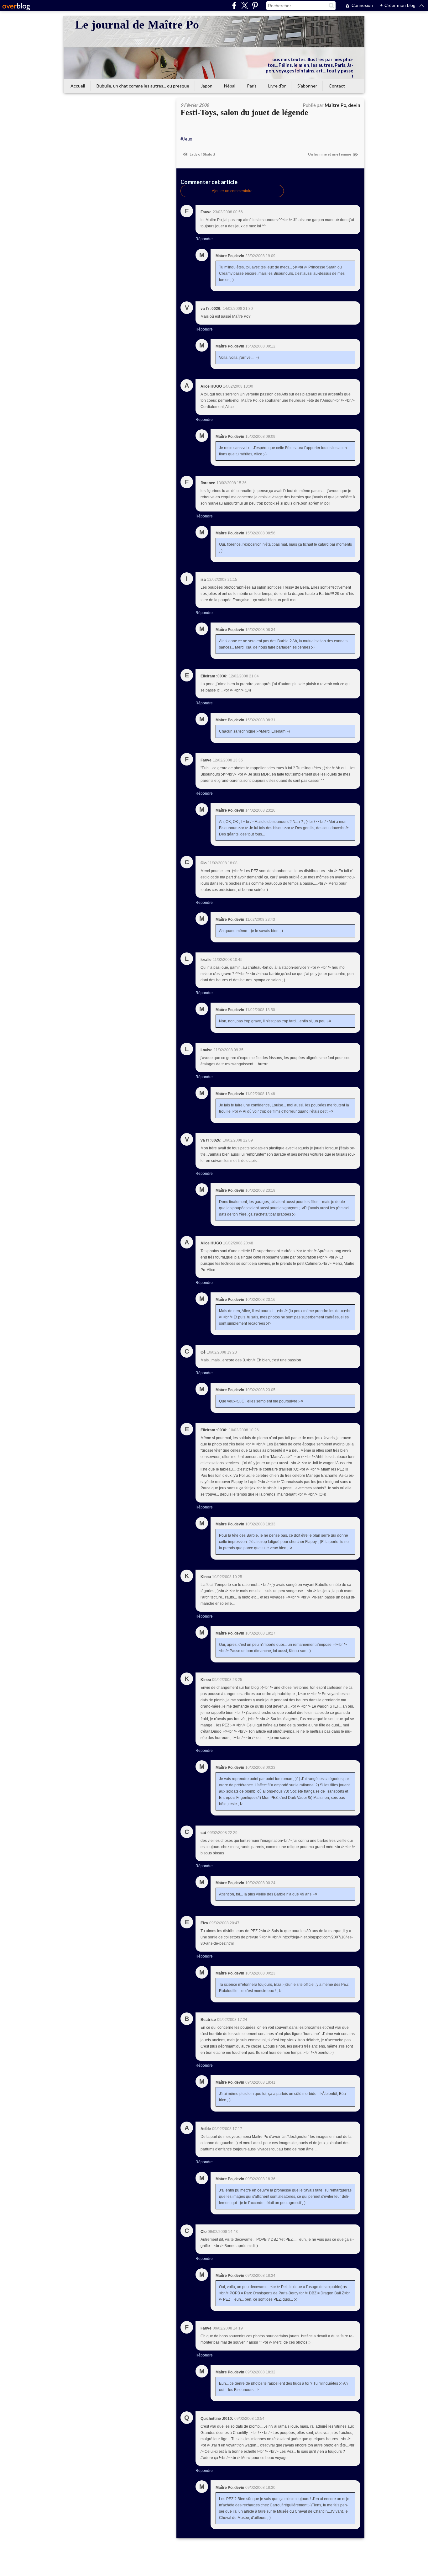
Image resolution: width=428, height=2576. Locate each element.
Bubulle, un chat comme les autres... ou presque (143, 86)
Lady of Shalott (202, 154)
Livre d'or (277, 86)
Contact (337, 86)
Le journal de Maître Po (137, 24)
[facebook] (234, 5)
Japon (207, 86)
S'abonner (307, 86)
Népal (230, 86)
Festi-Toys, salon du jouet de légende (244, 112)
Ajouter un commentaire (232, 191)
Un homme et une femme (330, 154)
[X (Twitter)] (245, 5)
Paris (252, 86)
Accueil (78, 86)
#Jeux (186, 139)
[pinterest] (255, 5)
